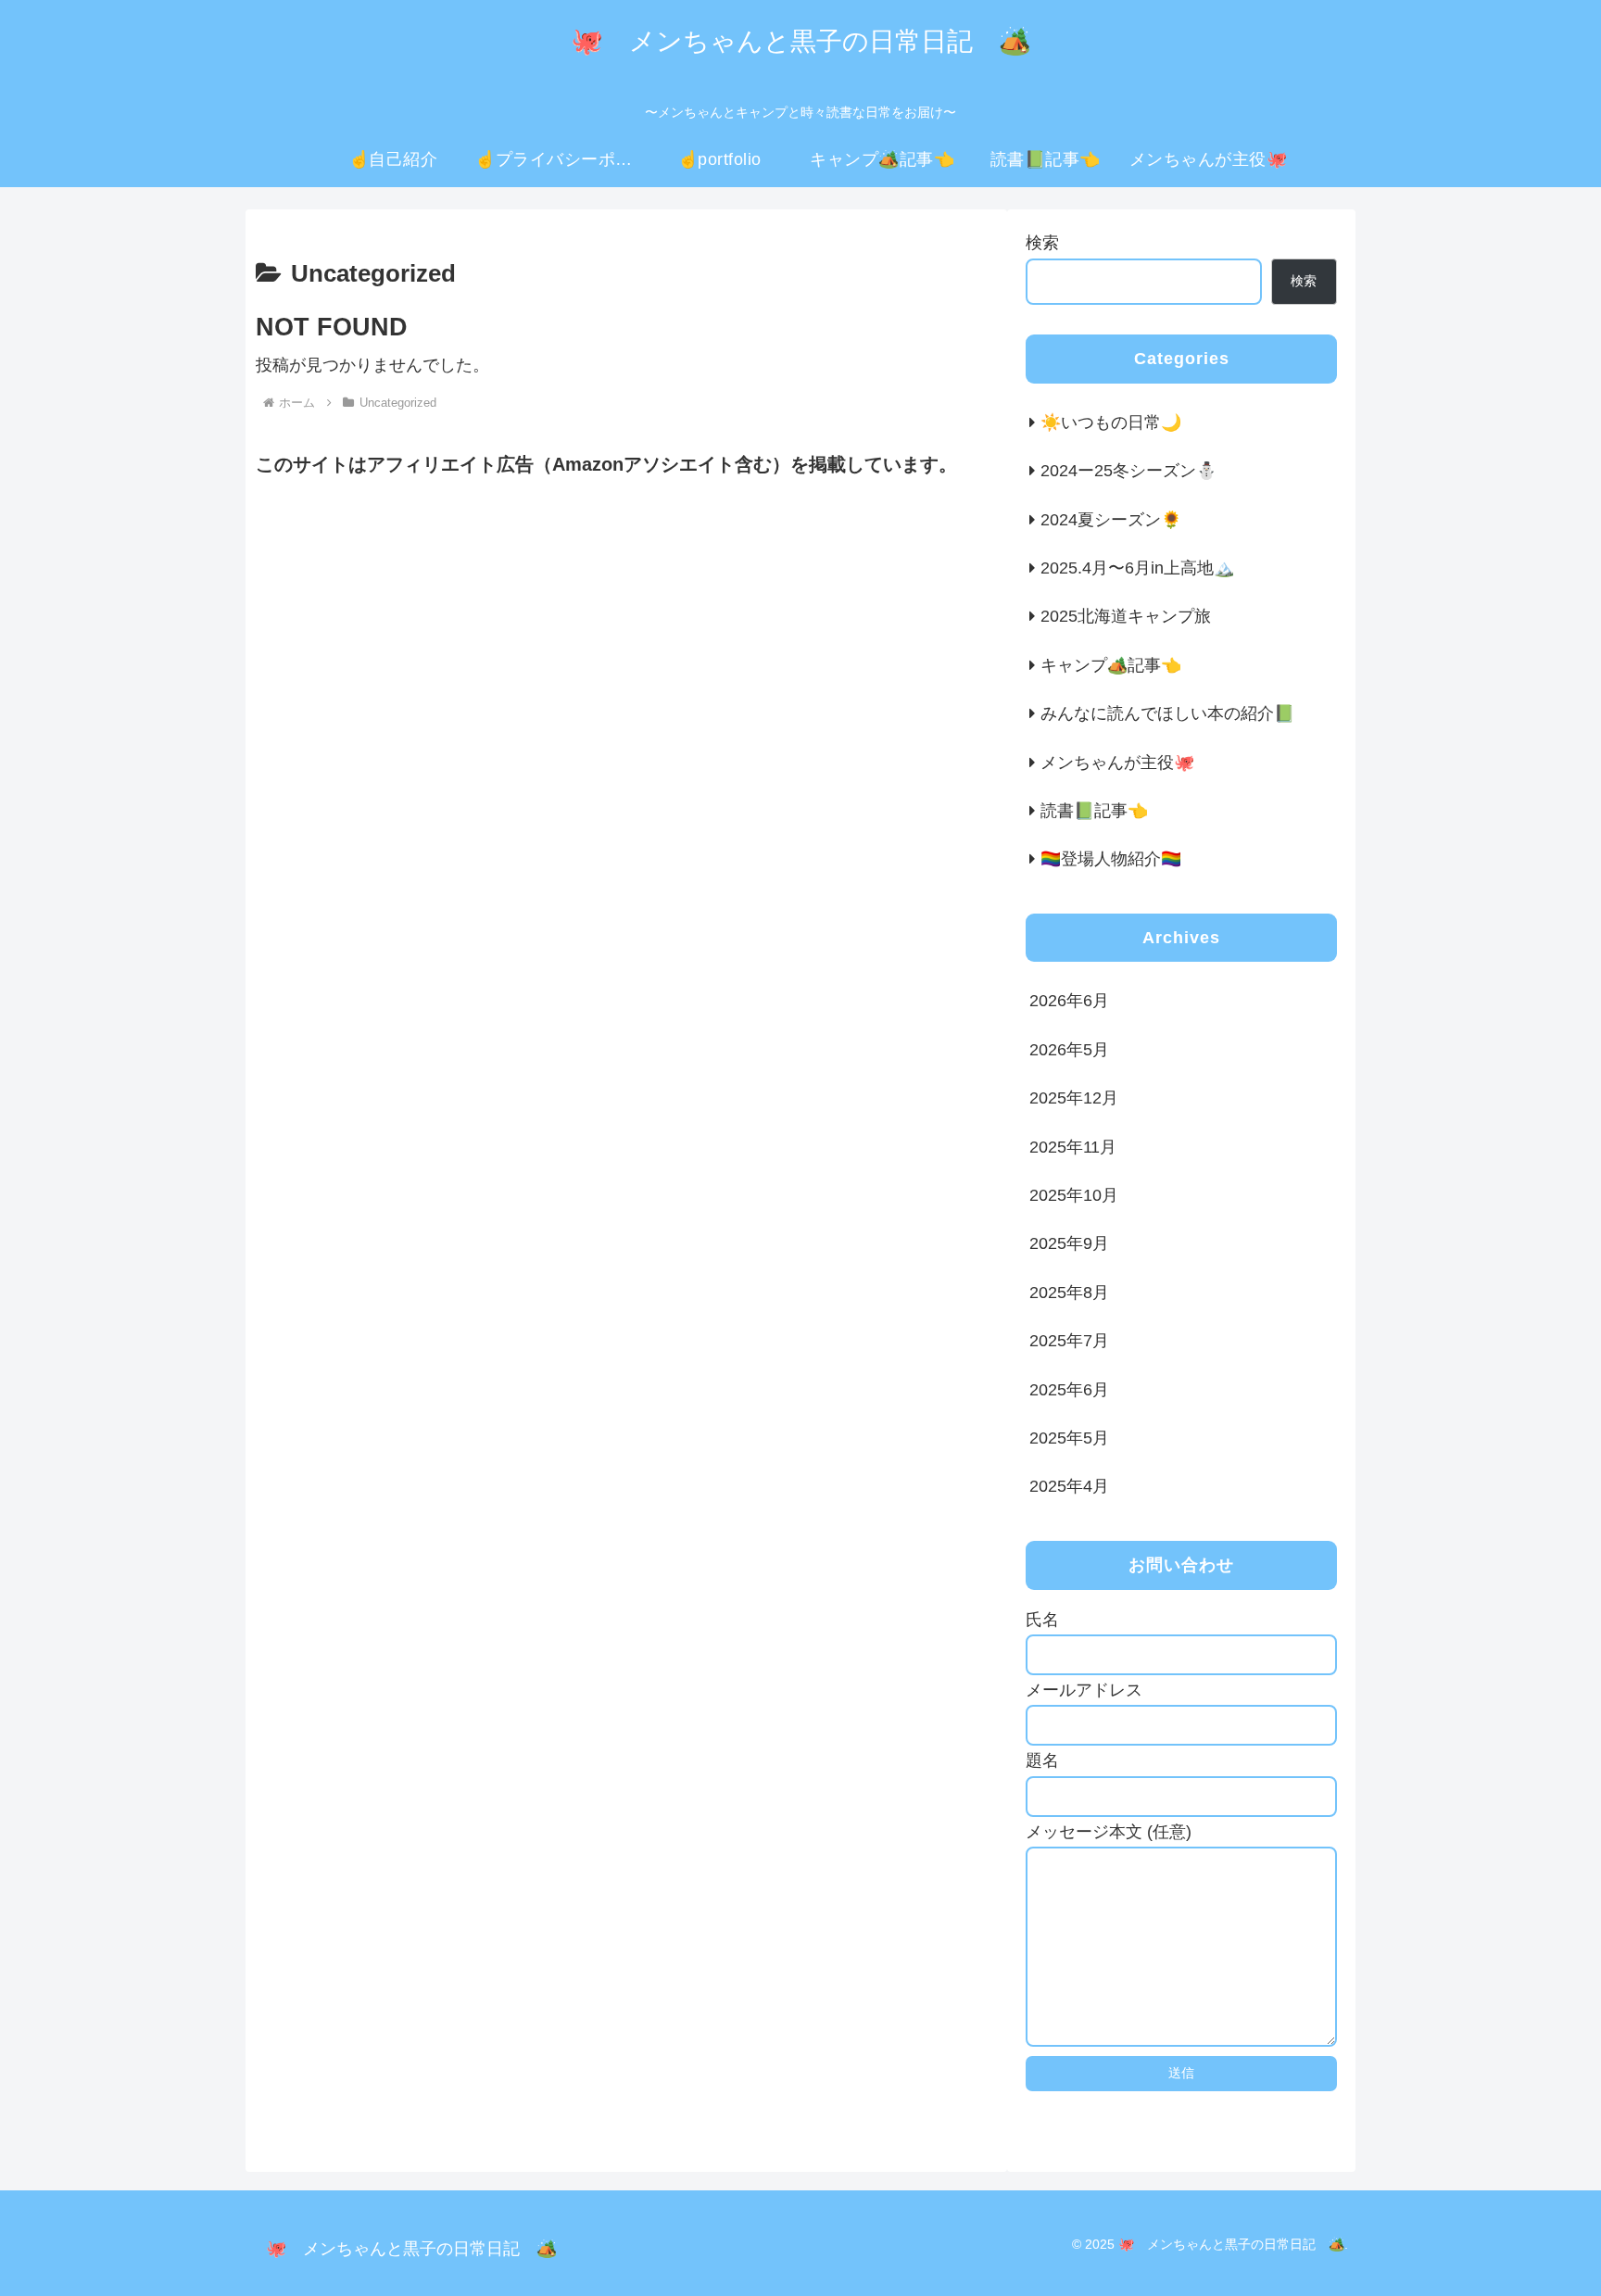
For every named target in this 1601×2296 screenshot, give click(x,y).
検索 (1042, 243)
